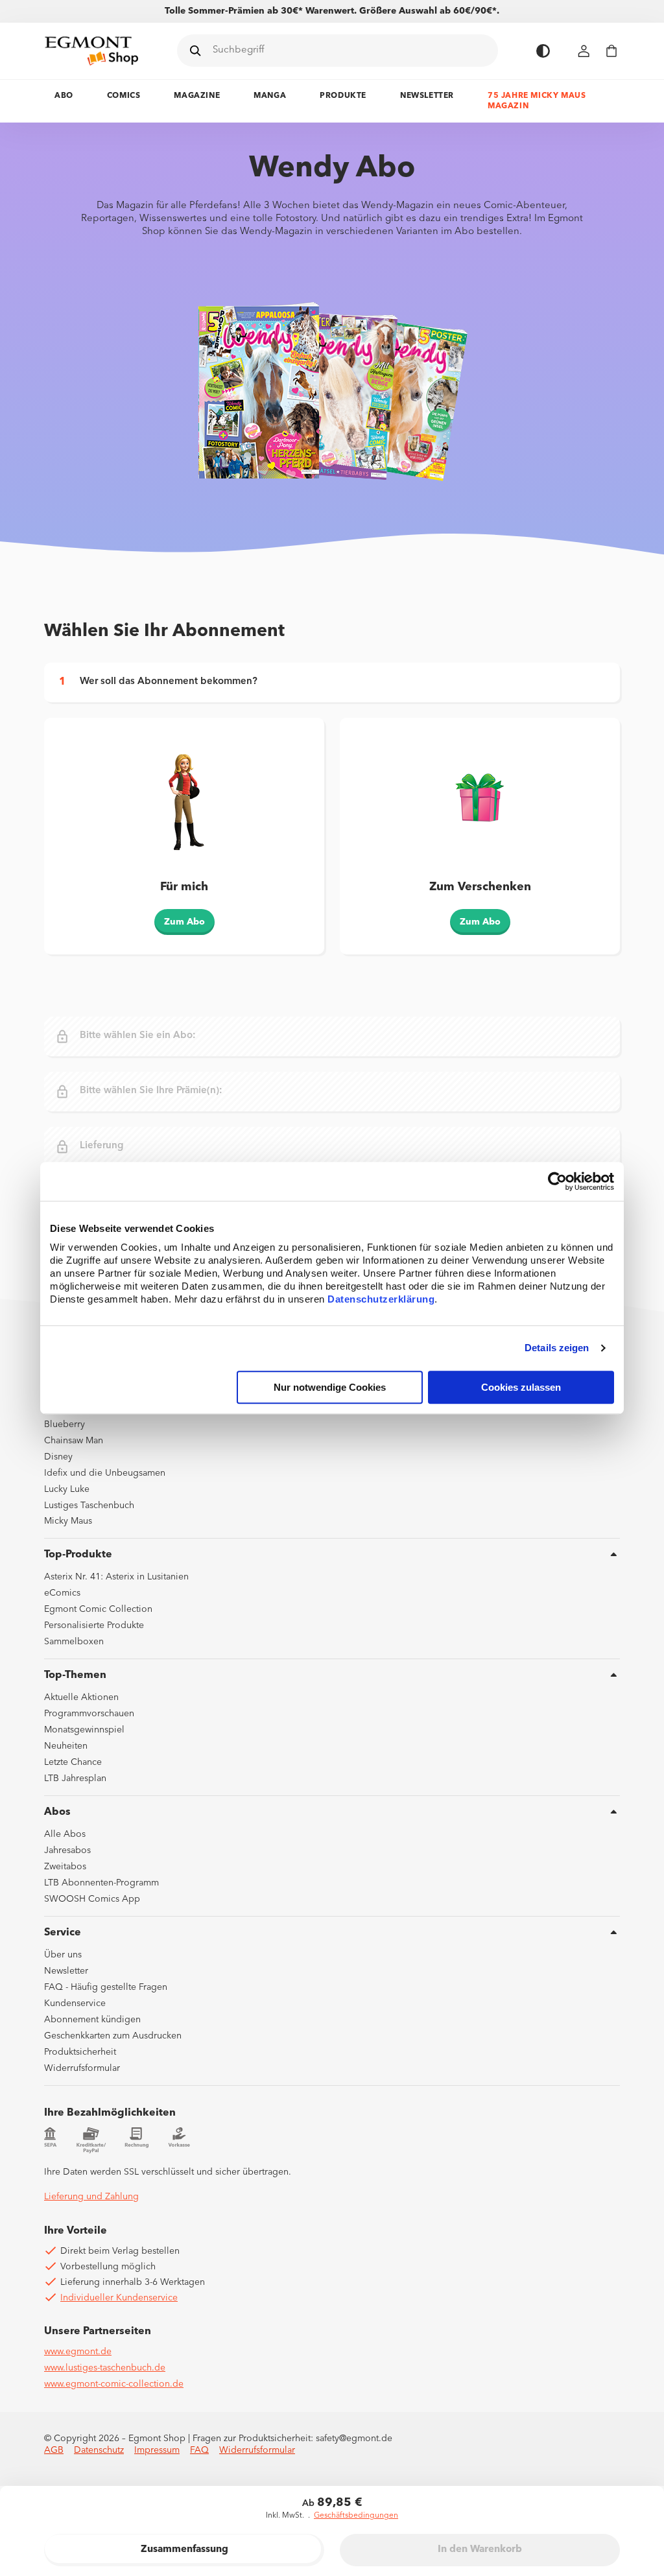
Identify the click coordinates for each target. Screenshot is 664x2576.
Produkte (343, 96)
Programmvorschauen (89, 1714)
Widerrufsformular (82, 2068)
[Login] (584, 51)
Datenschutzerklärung (381, 1299)
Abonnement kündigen (92, 2020)
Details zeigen (557, 1348)
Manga (270, 96)
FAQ (199, 2450)
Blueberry (65, 1424)
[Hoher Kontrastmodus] (543, 51)
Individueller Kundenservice (119, 2298)
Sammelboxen (74, 1642)
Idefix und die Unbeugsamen (105, 1473)
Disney (58, 1457)
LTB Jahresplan (75, 1778)
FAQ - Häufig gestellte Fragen (106, 1987)
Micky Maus (68, 1521)
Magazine (197, 96)
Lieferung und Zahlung (91, 2197)
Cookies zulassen (521, 1387)
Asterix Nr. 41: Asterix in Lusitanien (116, 1577)
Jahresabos (67, 1850)
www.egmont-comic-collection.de (114, 2384)
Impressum (157, 2450)
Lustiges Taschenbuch (89, 1506)
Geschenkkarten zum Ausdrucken (113, 2036)
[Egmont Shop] (91, 51)
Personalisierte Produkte (94, 1625)
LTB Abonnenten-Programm (101, 1883)
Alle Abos (65, 1834)
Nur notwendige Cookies (330, 1387)
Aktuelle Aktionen (81, 1697)
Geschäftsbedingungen (356, 2516)
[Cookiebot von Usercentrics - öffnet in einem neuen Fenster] (557, 1181)
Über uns (63, 1955)
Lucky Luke (67, 1489)
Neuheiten (66, 1746)
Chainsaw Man (74, 1441)
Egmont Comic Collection (98, 1609)
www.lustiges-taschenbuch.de (105, 2368)
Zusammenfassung (184, 2550)
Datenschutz (99, 2450)
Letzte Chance (73, 1762)
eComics (62, 1593)
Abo (64, 96)
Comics (124, 96)
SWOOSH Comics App (92, 1899)
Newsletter (427, 96)
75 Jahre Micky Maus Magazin (537, 101)
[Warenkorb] (611, 51)
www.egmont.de (78, 2352)
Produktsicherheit (80, 2052)
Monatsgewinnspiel (84, 1730)
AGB (54, 2450)
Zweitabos (65, 1867)
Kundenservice (75, 2003)
